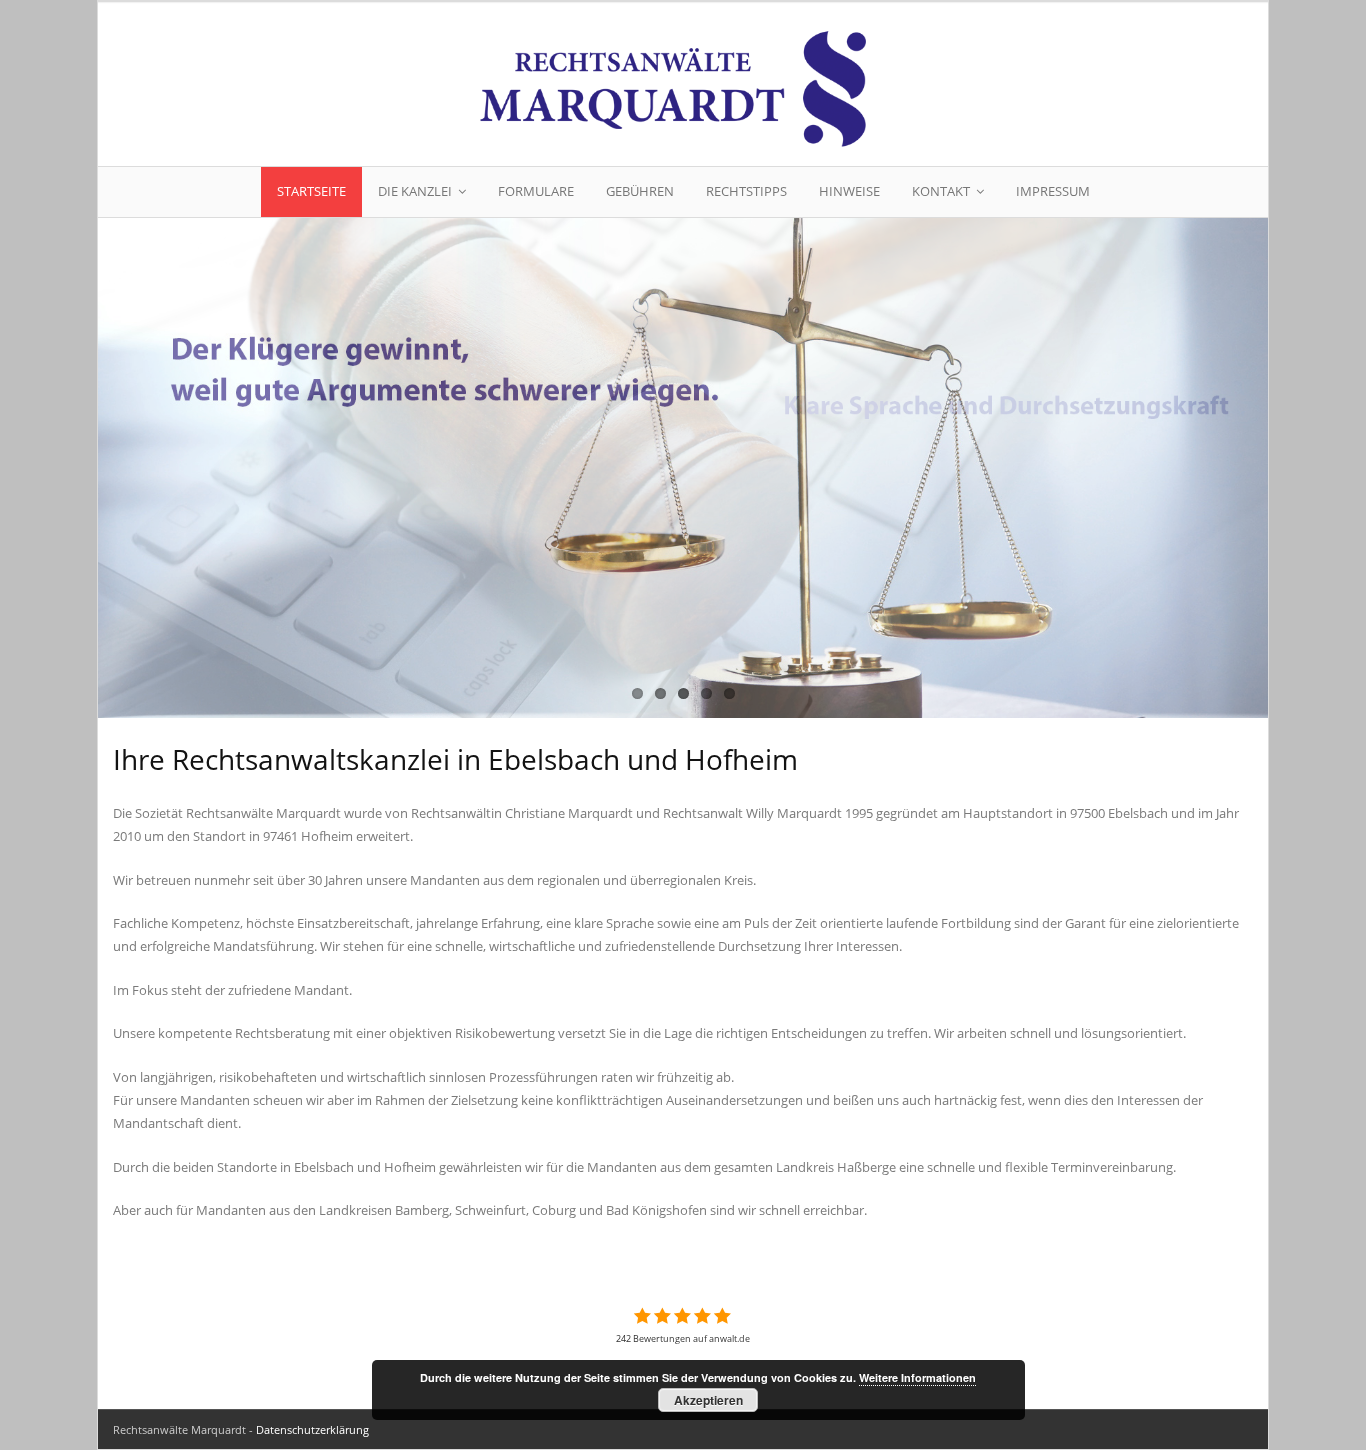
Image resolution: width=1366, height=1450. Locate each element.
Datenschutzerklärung (312, 1429)
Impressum (1053, 191)
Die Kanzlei (415, 191)
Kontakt (941, 191)
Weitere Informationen (917, 1377)
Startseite (311, 191)
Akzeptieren (708, 1400)
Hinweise (849, 191)
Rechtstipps (746, 191)
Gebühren (640, 191)
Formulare (536, 191)
